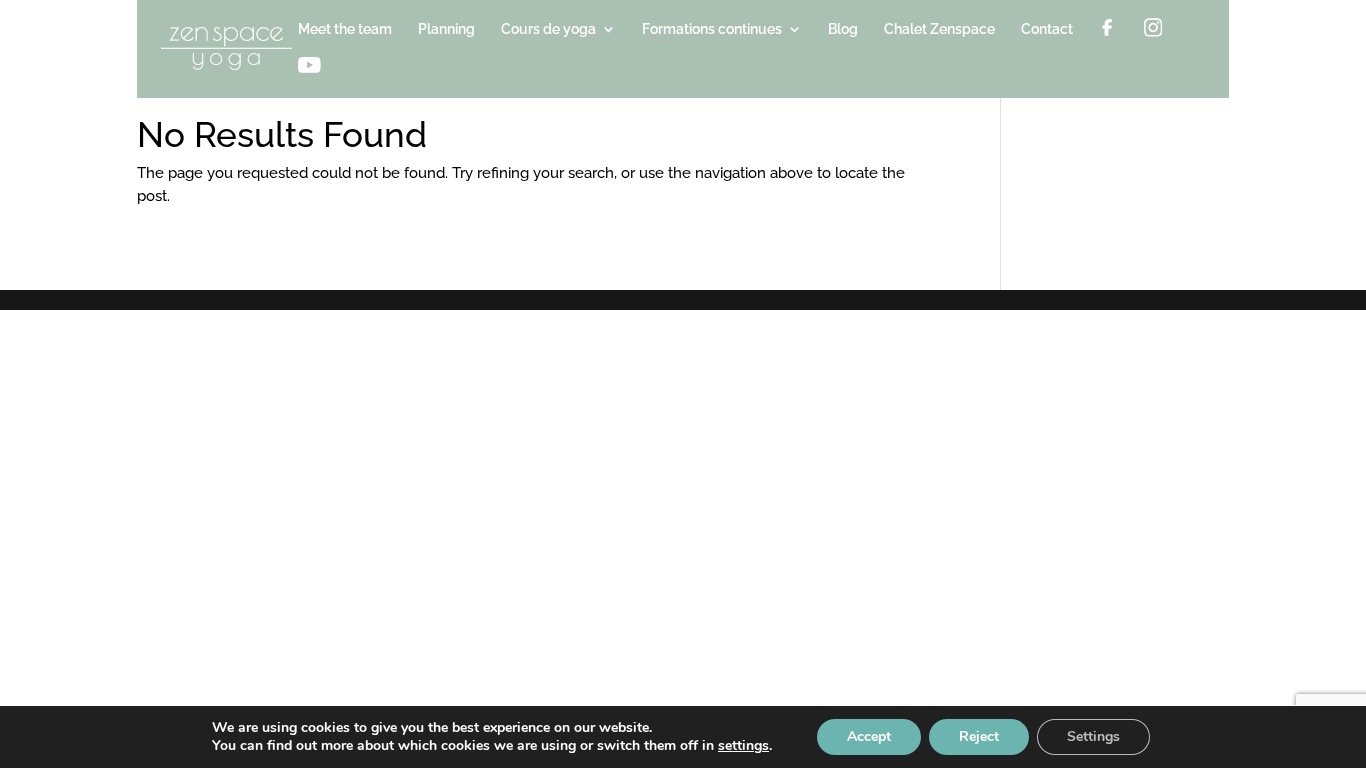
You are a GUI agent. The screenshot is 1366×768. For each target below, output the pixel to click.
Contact (1047, 29)
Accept (869, 736)
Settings (1093, 736)
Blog (843, 29)
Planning (446, 29)
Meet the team (345, 29)
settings (743, 746)
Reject (979, 736)
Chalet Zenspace (939, 29)
